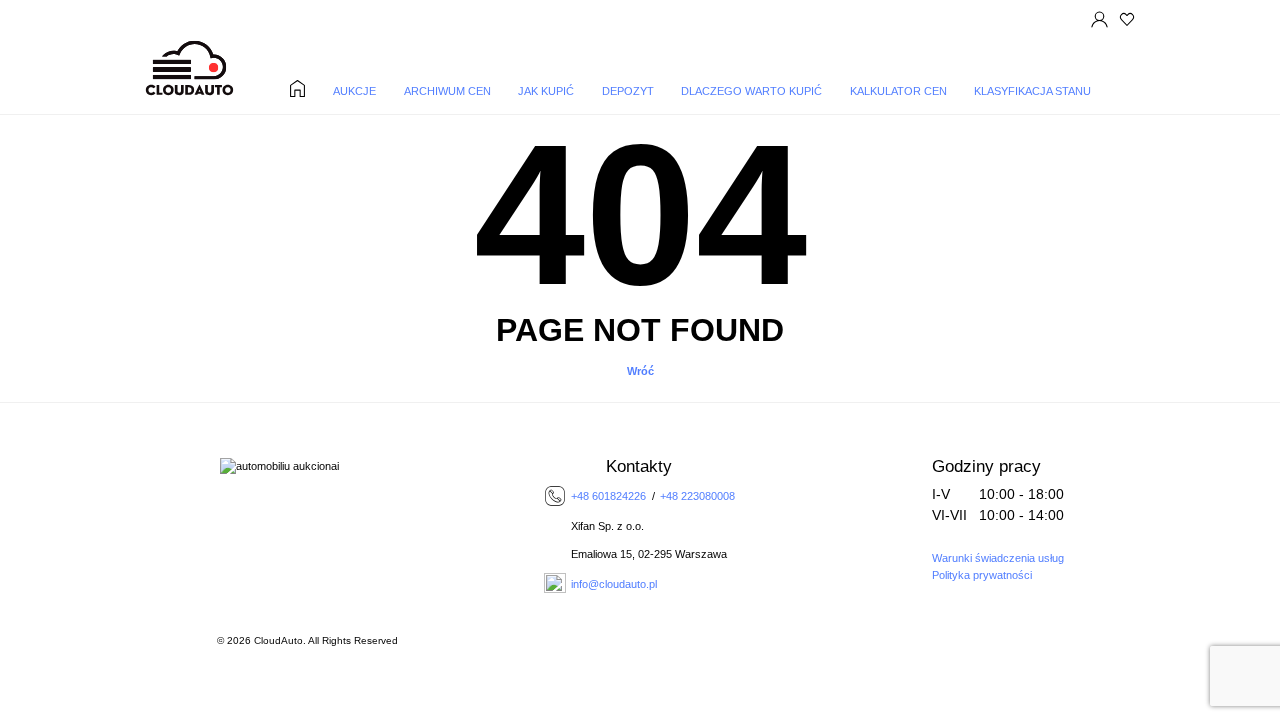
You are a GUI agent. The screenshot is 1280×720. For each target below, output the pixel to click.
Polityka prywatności (982, 575)
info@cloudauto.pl (614, 584)
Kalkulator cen (898, 91)
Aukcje (354, 91)
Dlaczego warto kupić (751, 91)
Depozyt (628, 91)
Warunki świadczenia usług (998, 558)
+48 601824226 (608, 496)
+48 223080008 (697, 496)
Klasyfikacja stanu (1032, 91)
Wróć (640, 371)
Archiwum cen (447, 91)
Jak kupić (546, 91)
